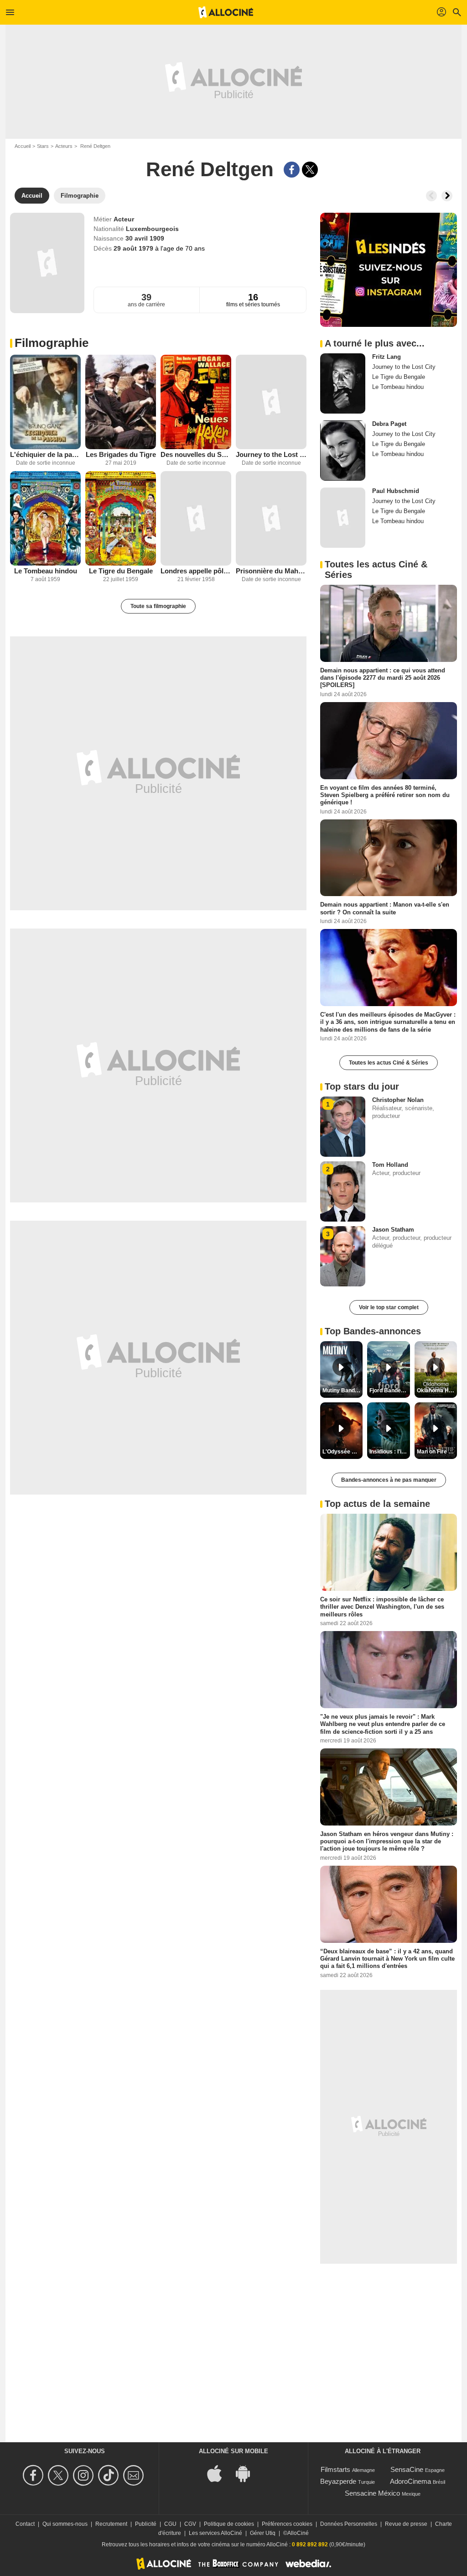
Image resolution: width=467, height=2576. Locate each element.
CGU (170, 2524)
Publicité (146, 2524)
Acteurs (64, 146)
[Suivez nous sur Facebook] (34, 2475)
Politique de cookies (229, 2524)
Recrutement (111, 2524)
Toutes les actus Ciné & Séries (389, 1063)
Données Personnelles (349, 2524)
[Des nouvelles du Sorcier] (196, 402)
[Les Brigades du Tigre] (121, 402)
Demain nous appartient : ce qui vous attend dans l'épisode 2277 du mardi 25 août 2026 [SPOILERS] (383, 678)
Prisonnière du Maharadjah (271, 571)
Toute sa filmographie (158, 606)
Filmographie (52, 343)
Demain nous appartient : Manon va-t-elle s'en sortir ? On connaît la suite (385, 908)
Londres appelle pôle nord (196, 571)
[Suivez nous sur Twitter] (60, 2475)
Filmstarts (335, 2469)
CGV (190, 2524)
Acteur (124, 219)
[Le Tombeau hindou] (45, 518)
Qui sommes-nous (65, 2524)
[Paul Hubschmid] (343, 518)
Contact (25, 2524)
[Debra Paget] (343, 451)
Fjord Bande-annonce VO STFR (389, 1390)
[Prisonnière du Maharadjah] (271, 518)
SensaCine (407, 2469)
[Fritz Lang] (343, 383)
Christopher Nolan (398, 1100)
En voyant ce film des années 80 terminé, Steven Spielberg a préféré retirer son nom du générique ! (385, 795)
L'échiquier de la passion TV (45, 454)
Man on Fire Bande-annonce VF (437, 1452)
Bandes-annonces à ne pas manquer (389, 1480)
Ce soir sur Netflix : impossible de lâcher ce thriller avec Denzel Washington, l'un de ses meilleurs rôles (382, 1607)
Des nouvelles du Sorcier (196, 454)
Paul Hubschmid (396, 491)
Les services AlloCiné (215, 2533)
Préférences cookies (287, 2524)
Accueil (23, 146)
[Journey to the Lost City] (271, 402)
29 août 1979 (134, 248)
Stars (43, 146)
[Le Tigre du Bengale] (121, 518)
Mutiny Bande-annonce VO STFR (342, 1390)
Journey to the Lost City (271, 454)
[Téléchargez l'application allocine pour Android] (248, 2473)
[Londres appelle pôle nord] (196, 518)
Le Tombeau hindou (46, 571)
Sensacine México (372, 2493)
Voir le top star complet (389, 1307)
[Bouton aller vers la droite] (447, 196)
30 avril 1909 (145, 238)
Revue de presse (406, 2524)
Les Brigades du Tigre (121, 454)
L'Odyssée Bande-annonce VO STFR (342, 1452)
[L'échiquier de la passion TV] (45, 402)
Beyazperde (338, 2481)
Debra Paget (389, 424)
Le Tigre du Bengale (121, 571)
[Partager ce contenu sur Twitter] (310, 170)
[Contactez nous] (135, 2475)
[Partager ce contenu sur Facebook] (292, 170)
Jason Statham (393, 1230)
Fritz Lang (387, 357)
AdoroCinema (410, 2481)
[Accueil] (226, 12)
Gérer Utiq (263, 2533)
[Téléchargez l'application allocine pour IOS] (219, 2473)
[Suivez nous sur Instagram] (85, 2475)
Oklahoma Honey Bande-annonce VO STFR (437, 1390)
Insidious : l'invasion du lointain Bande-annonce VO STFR (389, 1452)
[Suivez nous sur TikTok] (110, 2475)
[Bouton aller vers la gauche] (431, 196)
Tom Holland (390, 1165)
